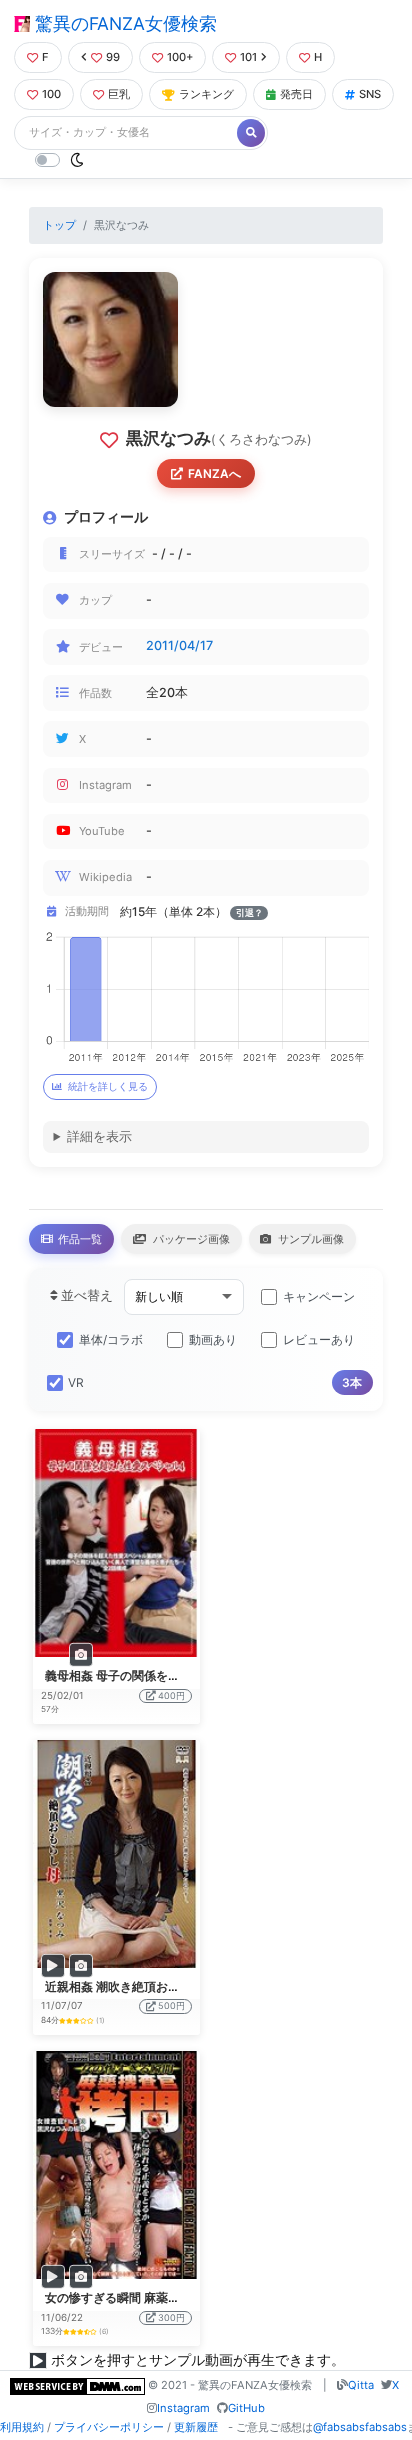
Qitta (361, 2385)
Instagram (183, 2408)
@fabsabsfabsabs (360, 2427)
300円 (171, 2317)
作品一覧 (78, 1239)
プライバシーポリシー (109, 2427)
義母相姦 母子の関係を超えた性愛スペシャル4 (170, 1675)
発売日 (296, 94)
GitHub (246, 2408)
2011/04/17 (179, 645)
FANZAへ (214, 473)
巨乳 (119, 94)
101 (248, 57)
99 (113, 57)
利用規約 (22, 2427)
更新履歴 (196, 2427)
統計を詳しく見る (108, 1086)
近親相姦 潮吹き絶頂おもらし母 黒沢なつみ (162, 1986)
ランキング (206, 94)
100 (51, 94)
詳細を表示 (99, 1136)
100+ (180, 57)
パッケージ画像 (190, 1239)
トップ (59, 225)
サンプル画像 (309, 1239)
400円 (171, 1695)
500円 (171, 2005)
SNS (370, 94)
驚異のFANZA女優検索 (123, 23)
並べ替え (85, 1295)
